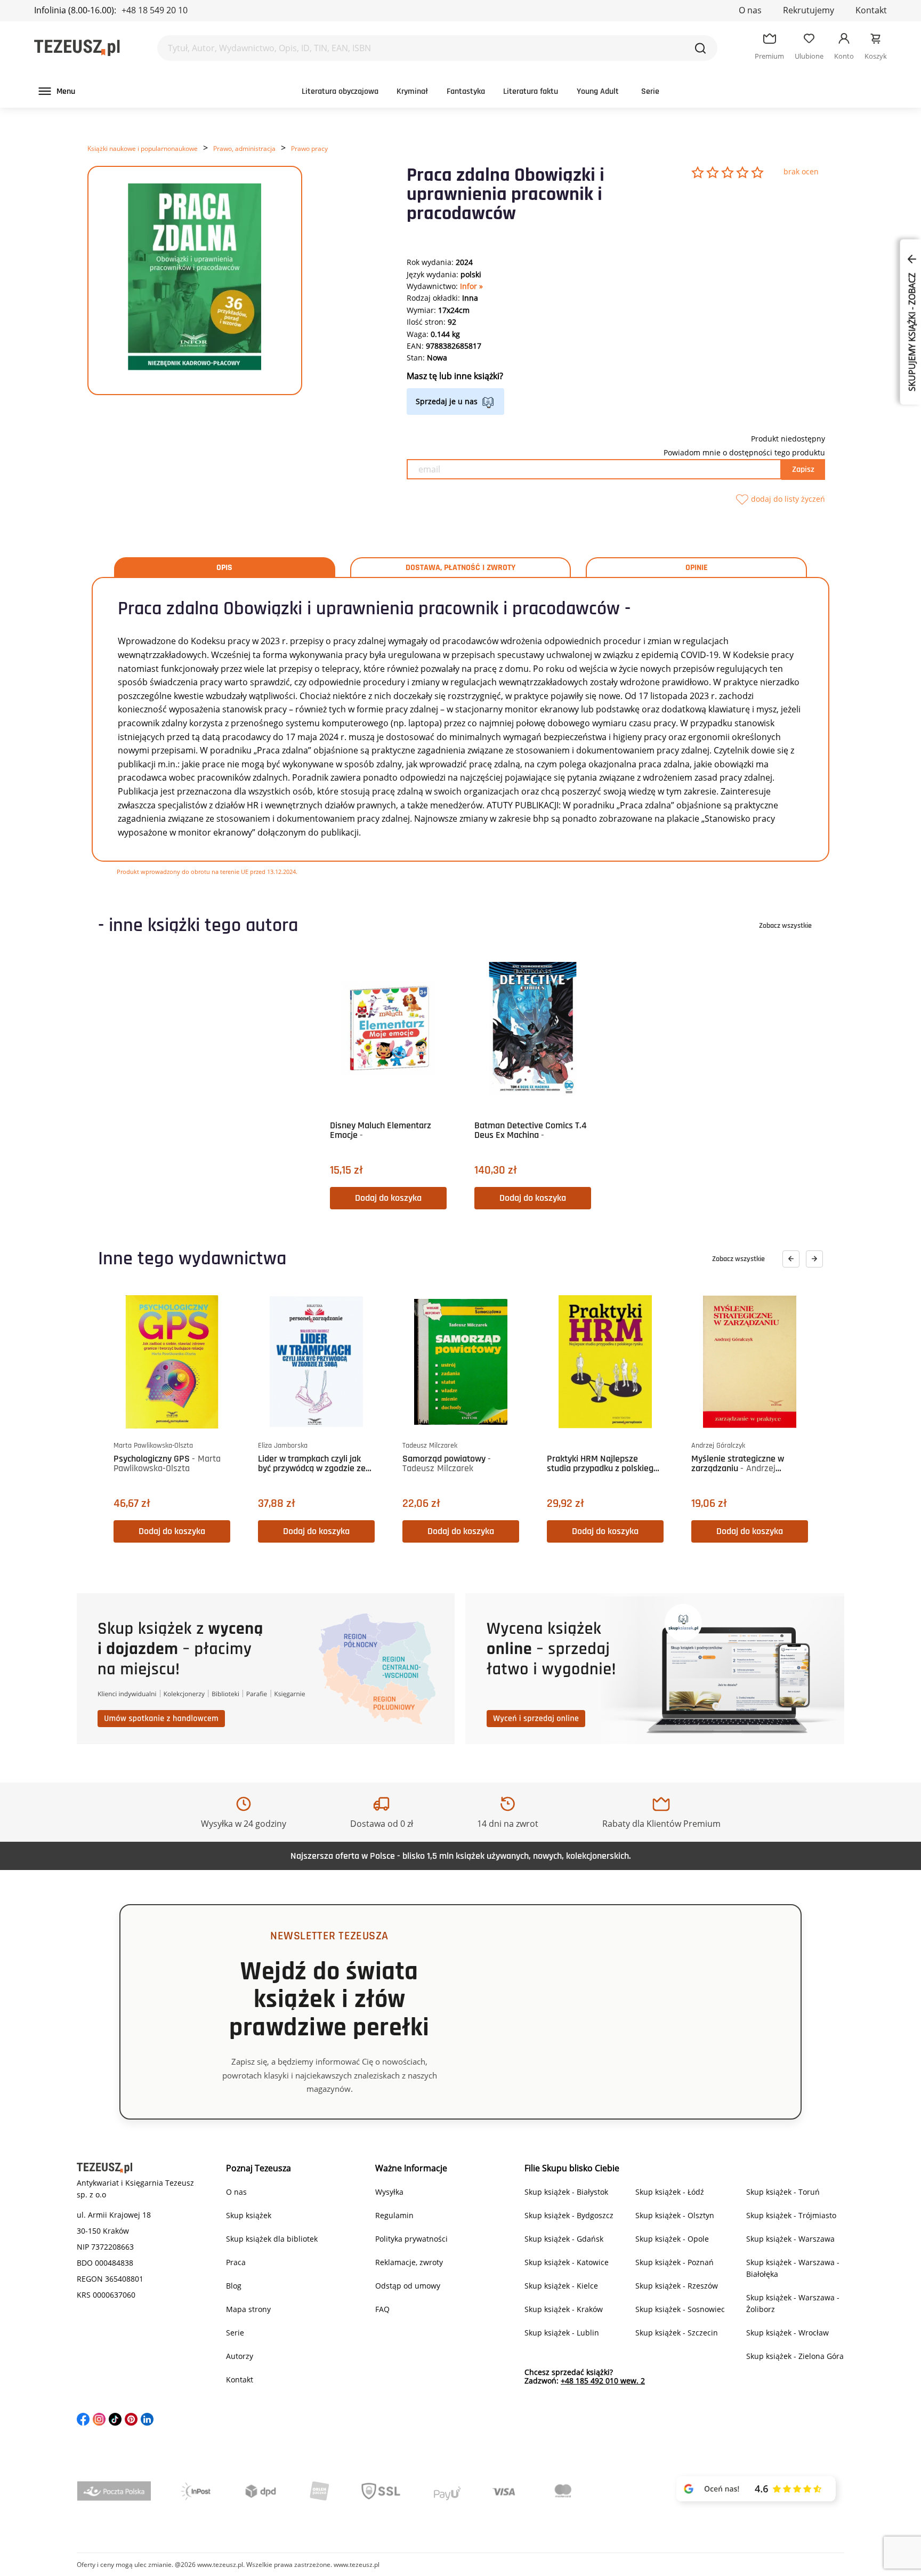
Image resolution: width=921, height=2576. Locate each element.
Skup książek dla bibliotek (272, 2239)
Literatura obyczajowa (340, 91)
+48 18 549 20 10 (155, 10)
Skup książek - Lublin (562, 2333)
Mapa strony (248, 2309)
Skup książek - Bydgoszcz (569, 2215)
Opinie (697, 568)
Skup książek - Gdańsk (564, 2239)
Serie (650, 91)
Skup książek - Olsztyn (675, 2215)
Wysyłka (389, 2192)
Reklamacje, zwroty (409, 2262)
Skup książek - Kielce (561, 2286)
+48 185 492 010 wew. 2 (603, 2381)
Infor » (471, 286)
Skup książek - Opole (672, 2239)
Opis (224, 568)
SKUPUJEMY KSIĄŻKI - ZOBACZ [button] (912, 331)
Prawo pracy (309, 149)
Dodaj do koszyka (388, 1198)
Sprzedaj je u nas (447, 401)
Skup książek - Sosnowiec (680, 2309)
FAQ (382, 2309)
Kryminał (412, 91)
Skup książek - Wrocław (787, 2333)
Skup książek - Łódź (670, 2192)
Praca (236, 2262)
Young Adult (598, 91)
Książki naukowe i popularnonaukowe (143, 149)
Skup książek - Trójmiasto (791, 2215)
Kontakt (871, 10)
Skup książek (249, 2215)
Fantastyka (466, 91)
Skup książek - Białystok (566, 2192)
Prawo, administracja (244, 149)
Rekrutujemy (809, 10)
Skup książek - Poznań (674, 2262)
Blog (234, 2286)
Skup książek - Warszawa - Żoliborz (793, 2303)
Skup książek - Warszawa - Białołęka (793, 2268)
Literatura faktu (531, 91)
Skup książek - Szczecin (677, 2333)
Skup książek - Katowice (567, 2262)
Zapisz (803, 470)
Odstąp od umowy (408, 2286)
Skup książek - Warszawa (790, 2239)
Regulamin (394, 2215)
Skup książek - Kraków (564, 2309)
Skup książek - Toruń (783, 2192)
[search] (700, 48)
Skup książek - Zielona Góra (795, 2356)
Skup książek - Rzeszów (677, 2286)
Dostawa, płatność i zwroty (461, 568)
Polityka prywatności (411, 2239)
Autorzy (240, 2356)
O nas (750, 10)
